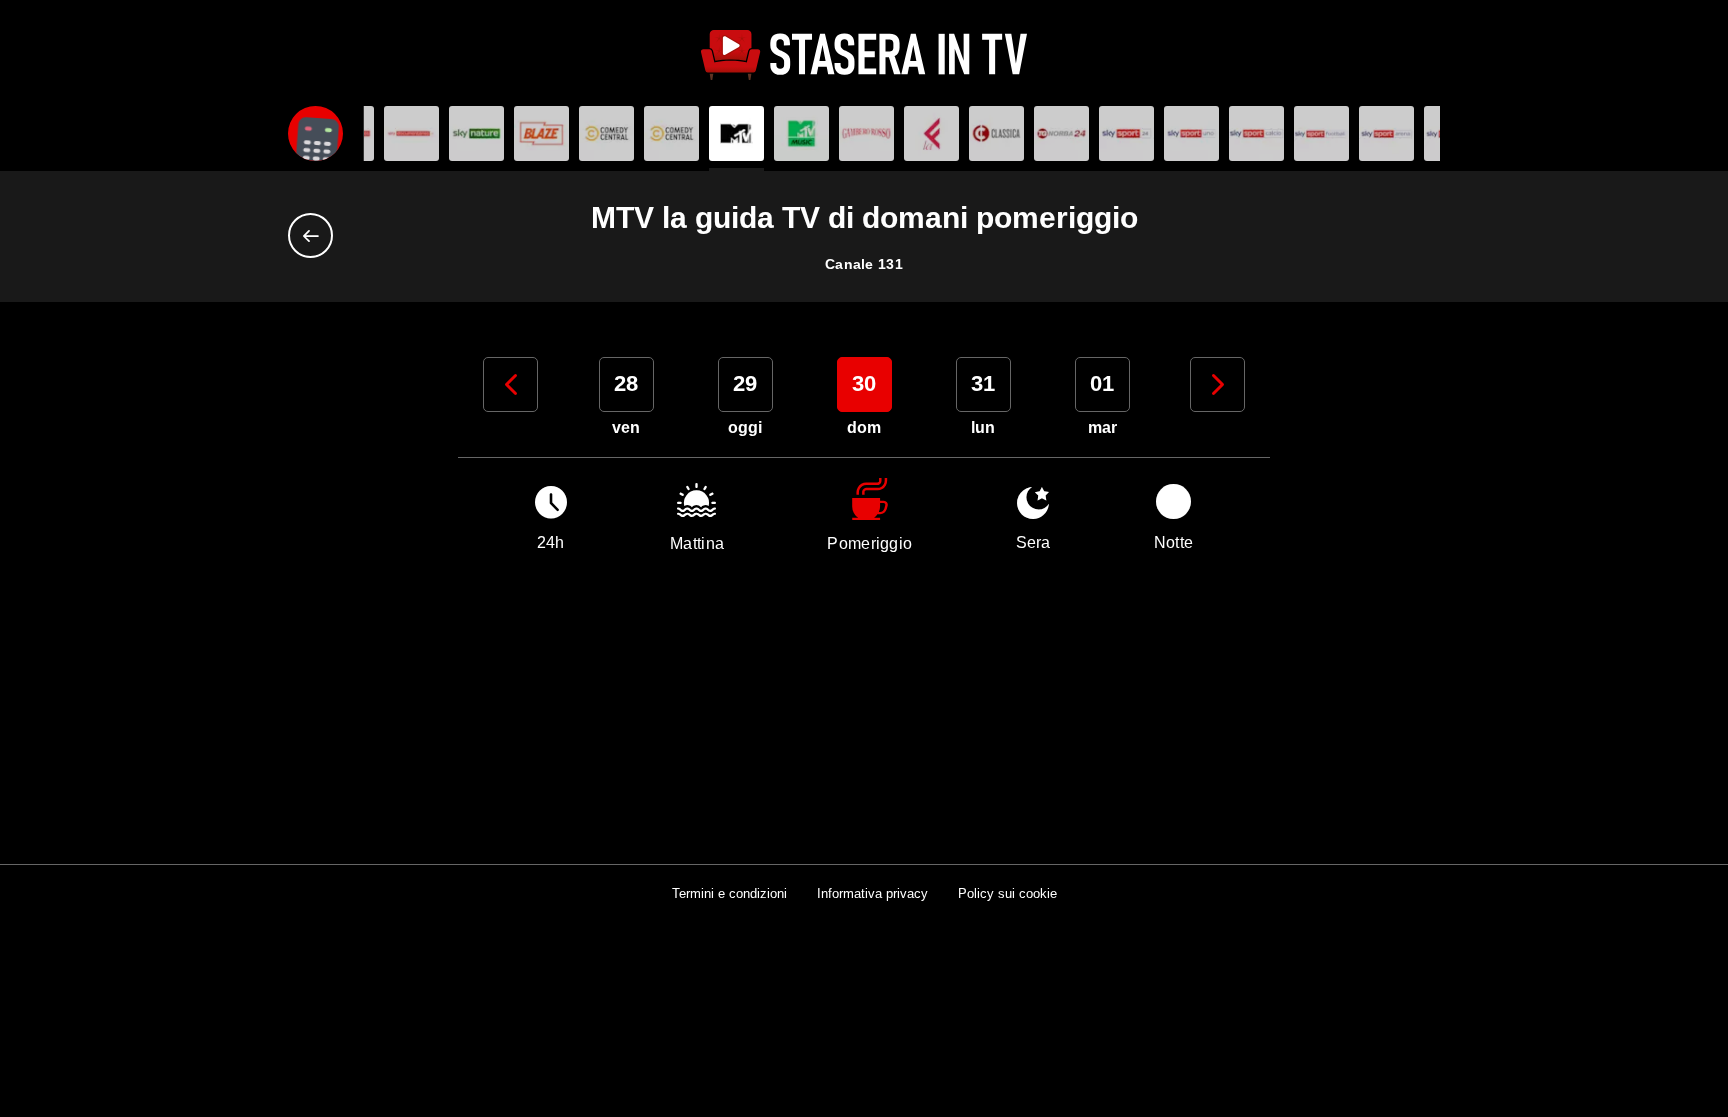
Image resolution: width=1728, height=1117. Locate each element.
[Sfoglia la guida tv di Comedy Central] (606, 133)
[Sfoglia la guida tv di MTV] (736, 133)
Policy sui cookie (1007, 893)
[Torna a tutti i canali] (315, 235)
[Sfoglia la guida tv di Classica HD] (996, 133)
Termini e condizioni (729, 893)
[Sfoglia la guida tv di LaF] (931, 133)
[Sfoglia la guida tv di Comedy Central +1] (671, 133)
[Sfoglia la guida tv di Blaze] (541, 133)
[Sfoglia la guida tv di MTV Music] (801, 133)
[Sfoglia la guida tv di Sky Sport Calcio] (1256, 133)
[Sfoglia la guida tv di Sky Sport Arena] (1386, 133)
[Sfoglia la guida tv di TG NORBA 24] (1061, 133)
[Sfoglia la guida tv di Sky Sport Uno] (1191, 133)
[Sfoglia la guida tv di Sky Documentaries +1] (411, 133)
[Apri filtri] (315, 133)
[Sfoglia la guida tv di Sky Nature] (476, 133)
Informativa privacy (872, 893)
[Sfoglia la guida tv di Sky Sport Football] (1321, 133)
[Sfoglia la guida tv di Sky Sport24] (1126, 133)
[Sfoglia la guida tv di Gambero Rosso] (866, 133)
